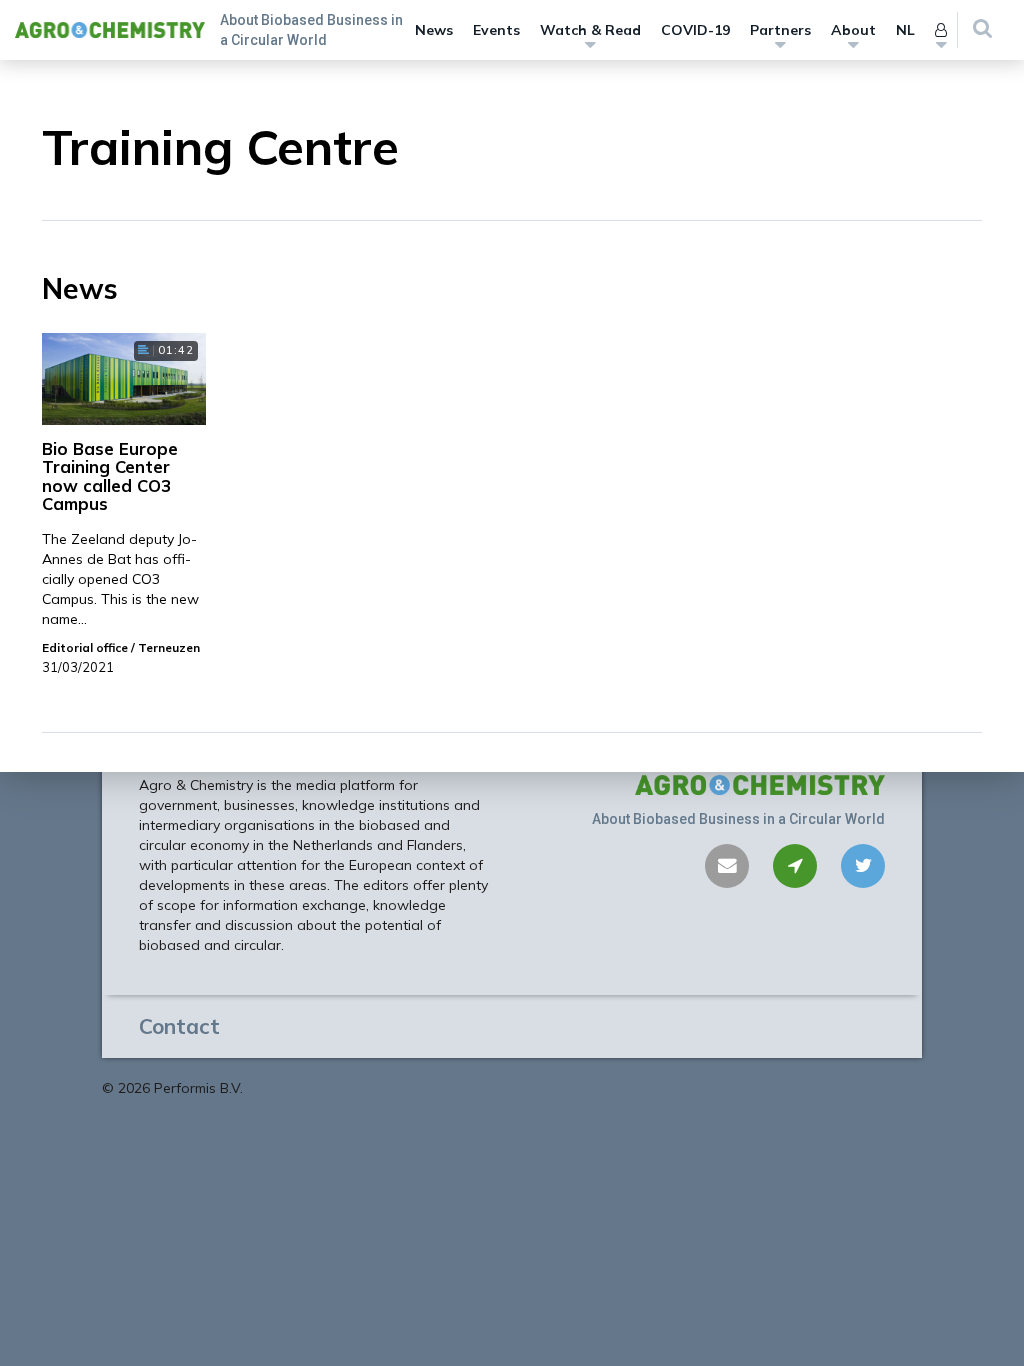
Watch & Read (590, 30)
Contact (179, 1026)
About (853, 30)
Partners (780, 30)
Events (496, 30)
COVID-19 (695, 30)
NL (905, 30)
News (434, 30)
